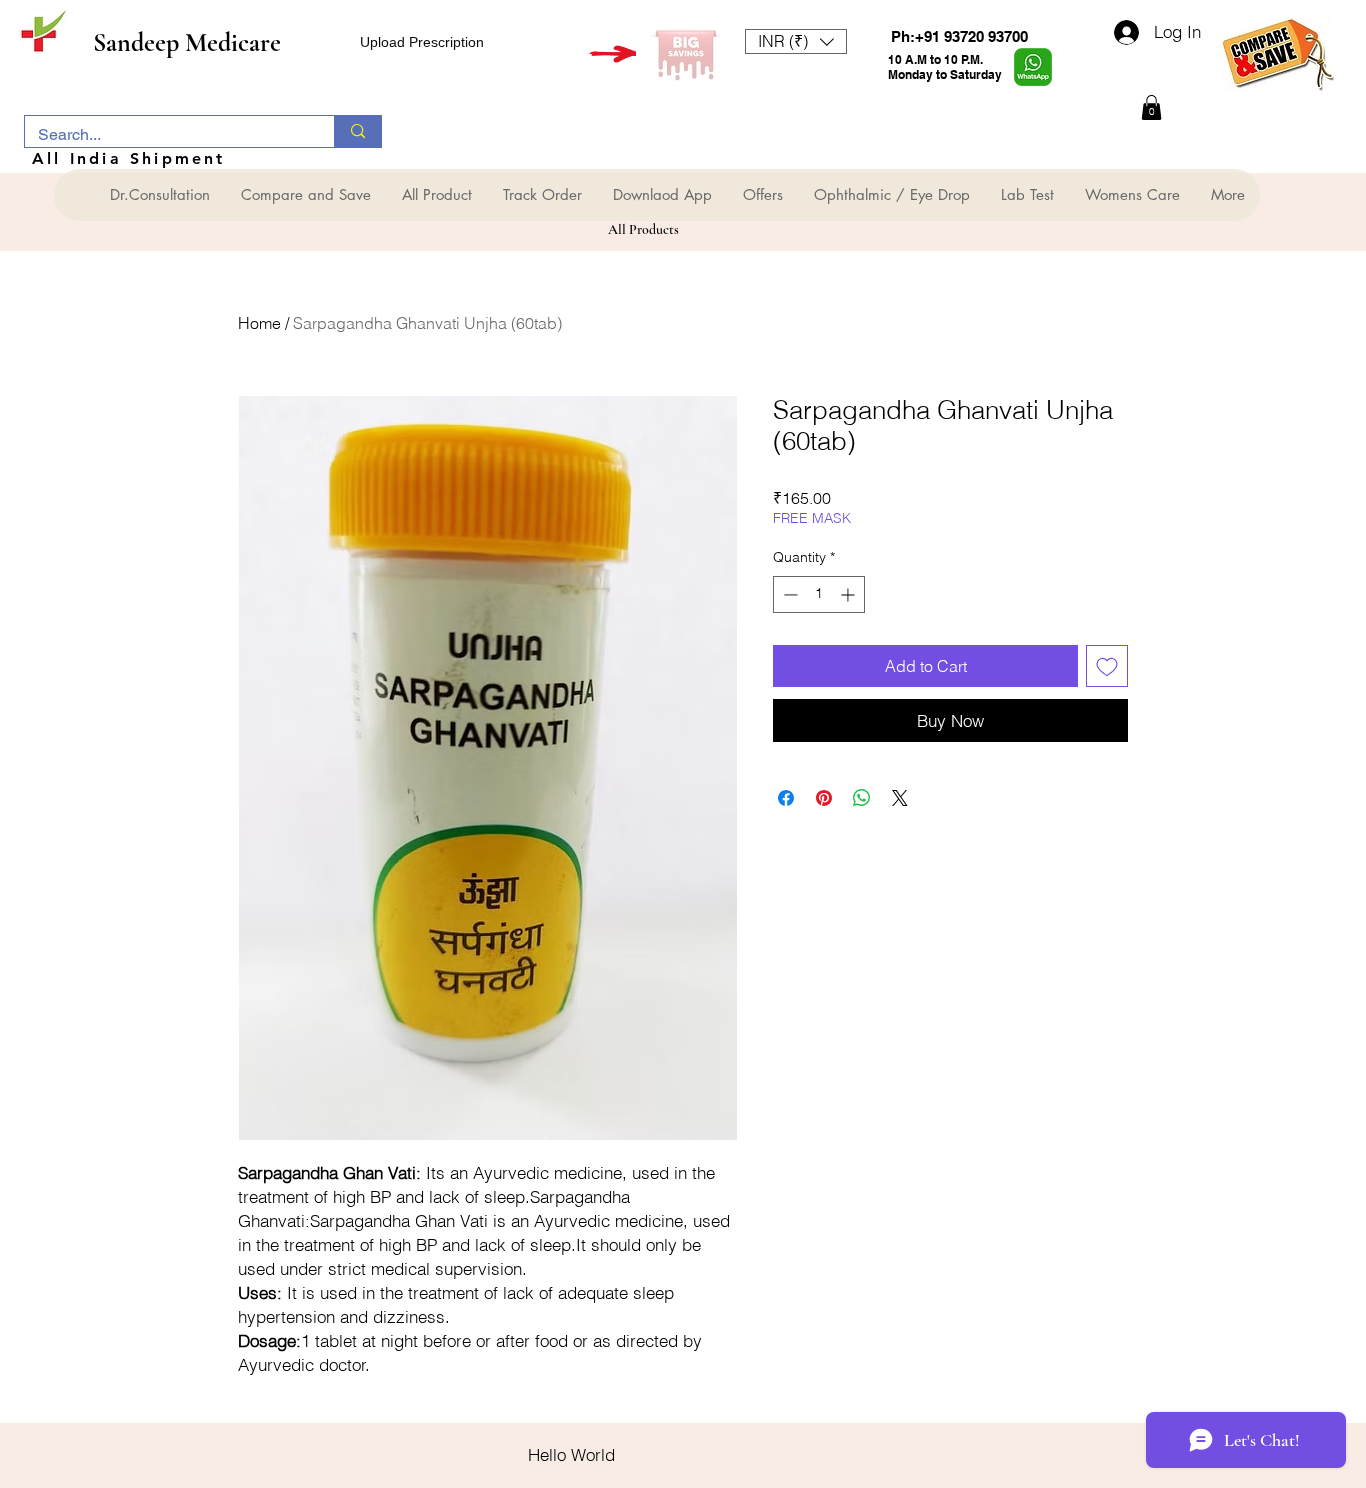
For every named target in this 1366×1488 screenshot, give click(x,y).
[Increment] (849, 594)
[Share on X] (900, 798)
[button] (796, 41)
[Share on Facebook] (786, 798)
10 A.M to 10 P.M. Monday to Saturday (945, 67)
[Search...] (357, 131)
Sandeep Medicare (187, 42)
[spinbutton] (819, 594)
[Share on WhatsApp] (862, 798)
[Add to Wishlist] (1107, 666)
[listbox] (796, 41)
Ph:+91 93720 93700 (959, 36)
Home (259, 323)
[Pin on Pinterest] (824, 798)
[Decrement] (788, 594)
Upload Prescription (422, 42)
